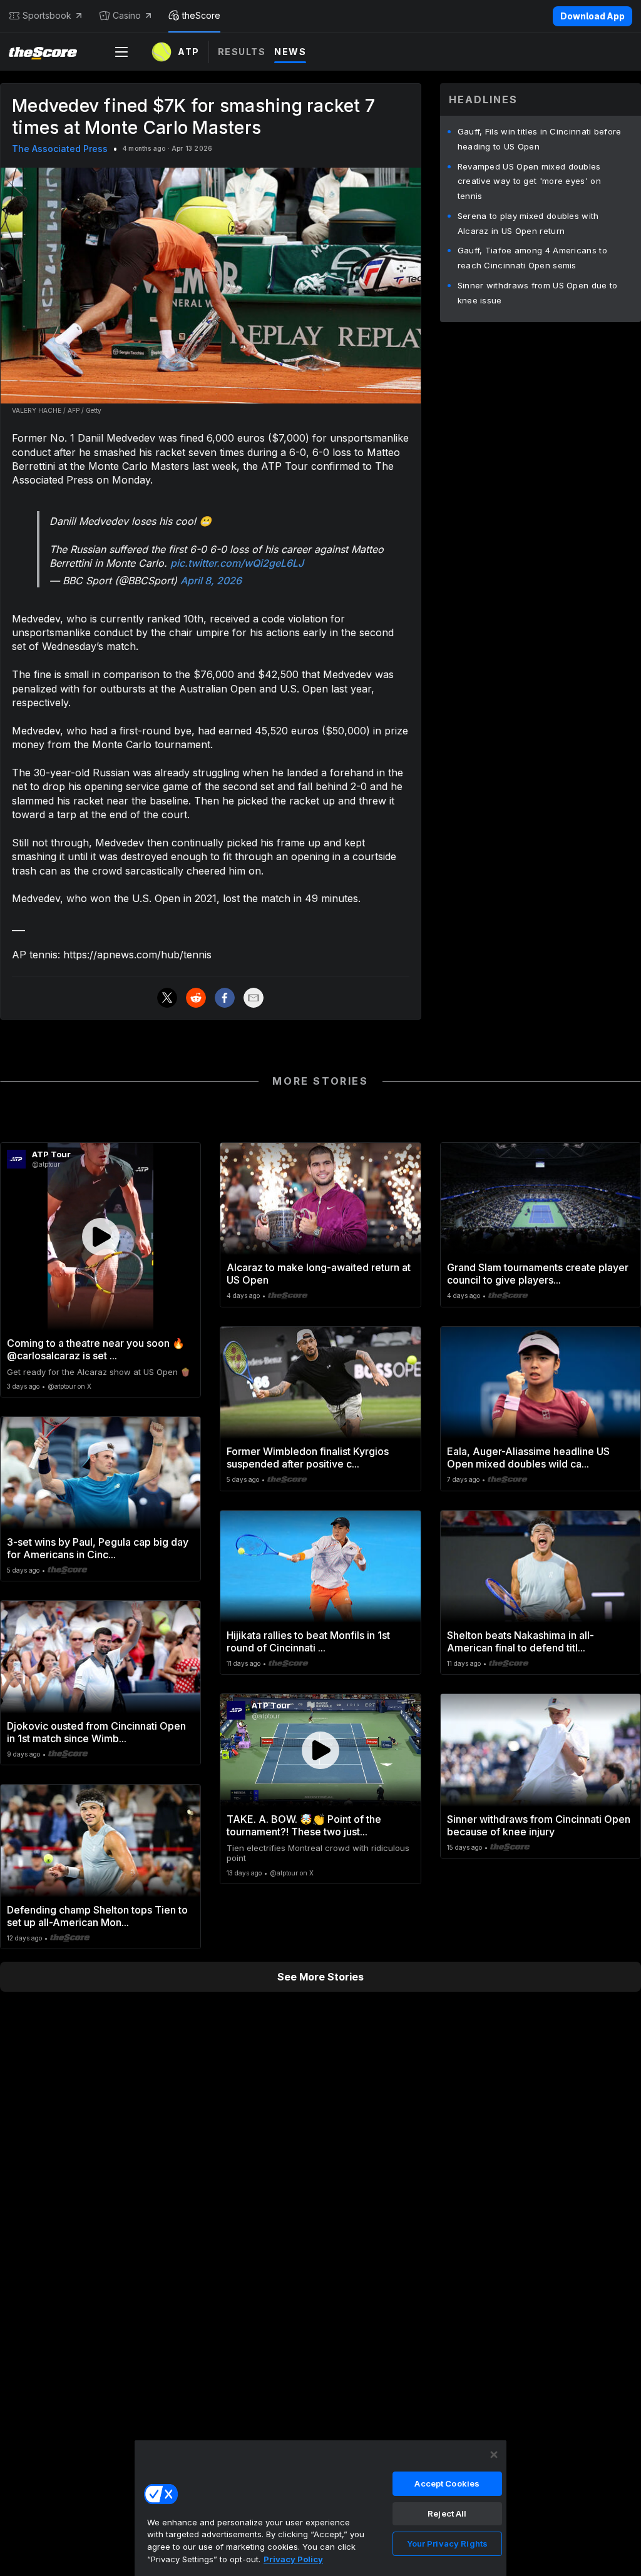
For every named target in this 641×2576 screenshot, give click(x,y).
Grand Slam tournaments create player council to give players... (538, 1274)
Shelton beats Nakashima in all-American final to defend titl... (520, 1641)
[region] (320, 2508)
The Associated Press (60, 149)
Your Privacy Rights (447, 2543)
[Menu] (121, 52)
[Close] (494, 2455)
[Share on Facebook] (225, 998)
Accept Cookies (447, 2483)
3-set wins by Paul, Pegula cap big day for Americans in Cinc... (98, 1548)
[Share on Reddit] (196, 998)
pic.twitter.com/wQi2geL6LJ (237, 563)
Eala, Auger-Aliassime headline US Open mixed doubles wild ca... (528, 1458)
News (290, 52)
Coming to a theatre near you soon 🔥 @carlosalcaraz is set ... (96, 1349)
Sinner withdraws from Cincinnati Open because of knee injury (539, 1825)
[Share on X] (167, 998)
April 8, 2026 (211, 581)
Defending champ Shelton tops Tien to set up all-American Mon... (97, 1916)
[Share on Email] (254, 998)
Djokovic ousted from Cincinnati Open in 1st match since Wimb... (96, 1732)
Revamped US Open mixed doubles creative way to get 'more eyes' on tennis (529, 181)
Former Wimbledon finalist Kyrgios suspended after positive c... (308, 1458)
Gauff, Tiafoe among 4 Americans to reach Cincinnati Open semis (532, 258)
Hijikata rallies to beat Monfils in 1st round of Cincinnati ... (308, 1641)
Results (242, 52)
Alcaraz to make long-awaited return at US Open (319, 1274)
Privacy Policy (293, 2559)
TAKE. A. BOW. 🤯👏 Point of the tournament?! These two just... (304, 1825)
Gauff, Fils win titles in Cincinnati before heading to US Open (540, 139)
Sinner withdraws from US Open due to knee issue (538, 293)
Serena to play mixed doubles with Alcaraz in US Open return (528, 223)
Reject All (447, 2513)
